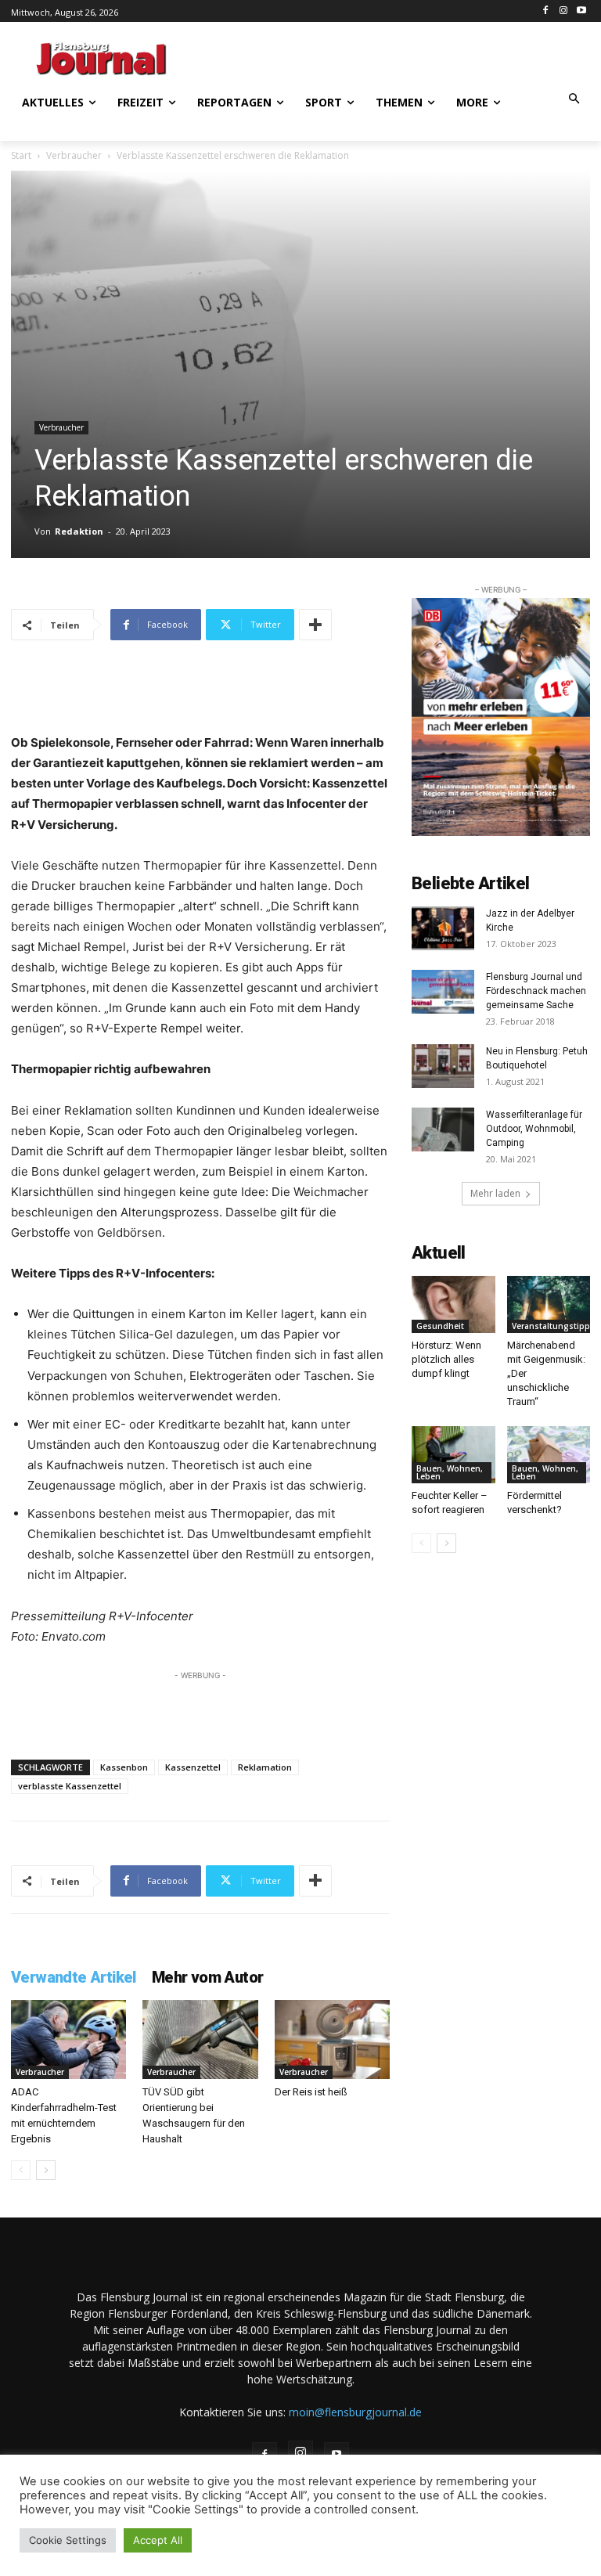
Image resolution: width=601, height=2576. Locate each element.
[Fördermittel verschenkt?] (549, 1455)
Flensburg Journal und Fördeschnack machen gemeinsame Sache (536, 991)
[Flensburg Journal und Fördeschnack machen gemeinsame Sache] (443, 992)
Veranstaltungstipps (553, 1326)
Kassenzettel (193, 1767)
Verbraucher (74, 155)
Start (21, 155)
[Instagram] (563, 11)
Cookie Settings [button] (68, 2540)
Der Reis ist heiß (311, 2092)
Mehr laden (495, 1193)
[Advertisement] (394, 56)
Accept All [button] (158, 2540)
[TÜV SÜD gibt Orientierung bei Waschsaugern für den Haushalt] (200, 2039)
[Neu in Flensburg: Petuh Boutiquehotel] (443, 1066)
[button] (575, 100)
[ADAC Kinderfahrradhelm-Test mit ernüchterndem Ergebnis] (68, 2039)
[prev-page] (21, 2170)
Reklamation (265, 1767)
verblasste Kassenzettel (70, 1786)
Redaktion (79, 531)
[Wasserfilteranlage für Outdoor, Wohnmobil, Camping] (443, 1129)
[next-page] (46, 2170)
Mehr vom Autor (208, 1977)
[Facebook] (546, 11)
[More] (315, 625)
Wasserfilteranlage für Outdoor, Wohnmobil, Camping (534, 1129)
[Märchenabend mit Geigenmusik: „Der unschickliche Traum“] (549, 1304)
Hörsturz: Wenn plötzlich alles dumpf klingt (446, 1359)
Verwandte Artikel (74, 1977)
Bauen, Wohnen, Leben (450, 1472)
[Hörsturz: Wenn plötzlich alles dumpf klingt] (453, 1304)
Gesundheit (440, 1326)
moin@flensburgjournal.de (355, 2412)
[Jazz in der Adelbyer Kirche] (443, 928)
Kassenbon (124, 1767)
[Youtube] (581, 11)
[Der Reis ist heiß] (332, 2039)
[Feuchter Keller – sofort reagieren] (453, 1455)
